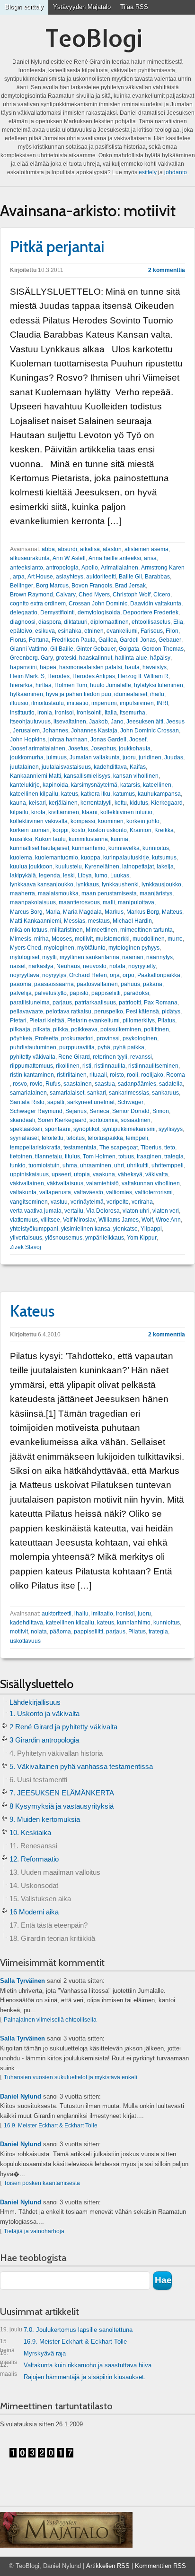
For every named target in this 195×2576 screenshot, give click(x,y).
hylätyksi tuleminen (159, 685)
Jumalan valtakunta (95, 757)
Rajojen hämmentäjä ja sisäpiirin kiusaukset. (85, 2377)
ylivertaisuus (26, 1238)
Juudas (174, 757)
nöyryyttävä (25, 975)
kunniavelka (124, 848)
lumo (101, 876)
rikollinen (68, 1066)
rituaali (98, 1075)
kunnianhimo (89, 848)
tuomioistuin (44, 1165)
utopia (82, 1174)
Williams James (119, 1220)
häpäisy (160, 658)
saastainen (78, 1084)
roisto (117, 1075)
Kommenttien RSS (160, 2566)
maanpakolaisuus (33, 902)
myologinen (59, 948)
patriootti (130, 1003)
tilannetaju (49, 1156)
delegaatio (24, 612)
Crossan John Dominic (98, 604)
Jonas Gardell (108, 740)
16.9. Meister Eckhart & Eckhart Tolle (51, 2125)
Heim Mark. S (27, 676)
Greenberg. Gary (31, 658)
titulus (72, 1156)
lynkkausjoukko (161, 884)
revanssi (141, 1057)
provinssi (108, 1038)
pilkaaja (20, 1029)
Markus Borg (143, 912)
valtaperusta (55, 1192)
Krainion (141, 830)
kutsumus (164, 858)
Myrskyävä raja (33, 2355)
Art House (40, 577)
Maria (53, 912)
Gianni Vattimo (29, 649)
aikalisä (90, 549)
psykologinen (140, 1038)
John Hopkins (28, 740)
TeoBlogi (94, 38)
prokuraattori (77, 1038)
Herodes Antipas (94, 676)
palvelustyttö (51, 993)
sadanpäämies (137, 1084)
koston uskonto (107, 830)
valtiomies (119, 1192)
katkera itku (96, 794)
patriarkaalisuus (95, 1003)
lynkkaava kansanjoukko (42, 884)
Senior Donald (131, 1111)
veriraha (142, 1202)
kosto (78, 830)
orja (115, 975)
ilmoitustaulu (48, 703)
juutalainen (24, 767)
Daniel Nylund (21, 2096)
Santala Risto (27, 1102)
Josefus (78, 748)
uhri (119, 1165)
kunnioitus (156, 848)
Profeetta (47, 1038)
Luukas (120, 876)
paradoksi (136, 993)
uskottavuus (25, 1641)
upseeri (61, 1174)
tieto (170, 1148)
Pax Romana (161, 1003)
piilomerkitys (139, 1020)
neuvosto (95, 966)
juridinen (150, 757)
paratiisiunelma (30, 1003)
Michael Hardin (132, 921)
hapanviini (23, 667)
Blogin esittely (24, 7)
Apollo (90, 568)
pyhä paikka (129, 1047)
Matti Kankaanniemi (35, 921)
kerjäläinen (63, 803)
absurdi (67, 549)
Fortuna (39, 640)
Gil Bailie (62, 649)
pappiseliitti (106, 993)
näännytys (160, 957)
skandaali (22, 1120)
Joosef (138, 740)
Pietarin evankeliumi (93, 1020)
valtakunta (23, 1192)
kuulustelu (69, 867)
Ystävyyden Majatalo (82, 7)
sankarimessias (129, 1093)
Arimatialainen (120, 568)
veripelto (118, 1202)
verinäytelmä (87, 1202)
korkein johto (143, 821)
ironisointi (89, 713)
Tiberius (151, 1148)
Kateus (32, 1311)
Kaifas (138, 767)
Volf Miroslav (79, 1220)
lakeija (165, 867)
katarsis (130, 785)
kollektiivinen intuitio (126, 812)
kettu (121, 803)
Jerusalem (26, 731)
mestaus (99, 921)
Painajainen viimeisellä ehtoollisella (50, 2020)
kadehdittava (110, 767)
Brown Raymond (31, 595)
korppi (61, 830)
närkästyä (41, 966)
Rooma (176, 1075)
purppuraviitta (77, 1047)
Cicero (162, 595)
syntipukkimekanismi (129, 1129)
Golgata (129, 649)
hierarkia (21, 685)
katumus (124, 794)
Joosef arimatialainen (38, 748)
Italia (111, 713)
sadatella (171, 1084)
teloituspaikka (105, 1138)
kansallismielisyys (87, 776)
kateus (70, 794)
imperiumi (104, 703)
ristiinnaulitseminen (153, 1066)
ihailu (157, 694)
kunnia (120, 839)
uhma (70, 1165)
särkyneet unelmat (91, 1102)
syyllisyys (171, 1129)
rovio (36, 1084)
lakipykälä (23, 876)
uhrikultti (138, 1165)
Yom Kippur (142, 1238)
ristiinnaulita (110, 1066)
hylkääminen (27, 694)
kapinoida (55, 785)
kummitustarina (88, 839)
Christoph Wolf (132, 595)
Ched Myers (94, 595)
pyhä (104, 1047)
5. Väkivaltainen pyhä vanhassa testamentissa (81, 1766)
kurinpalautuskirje (126, 858)
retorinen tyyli (110, 1057)
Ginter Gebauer (96, 649)
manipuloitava (136, 902)
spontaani (58, 1129)
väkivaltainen (27, 1183)
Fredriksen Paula (74, 640)
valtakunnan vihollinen (151, 1183)
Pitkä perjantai (57, 247)
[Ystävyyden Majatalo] (66, 2530)
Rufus (53, 1084)
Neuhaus (68, 966)
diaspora (50, 622)
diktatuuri (76, 622)
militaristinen (66, 930)
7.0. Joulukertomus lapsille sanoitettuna (66, 2330)
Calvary (66, 595)
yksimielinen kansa (86, 1229)
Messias (75, 921)
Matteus (172, 912)
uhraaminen (96, 1165)
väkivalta (157, 1174)
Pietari (18, 1020)
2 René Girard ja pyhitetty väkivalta (63, 1727)
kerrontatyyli (96, 803)
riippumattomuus (31, 1066)
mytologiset (25, 957)
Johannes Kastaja (94, 731)
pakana (153, 984)
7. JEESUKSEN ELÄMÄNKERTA (62, 1793)
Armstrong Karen (163, 568)
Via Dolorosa (103, 1211)
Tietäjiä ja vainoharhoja (34, 2231)
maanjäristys (156, 893)
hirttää (44, 685)
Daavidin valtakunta (156, 604)
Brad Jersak (130, 586)
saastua (105, 1084)
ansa (150, 558)
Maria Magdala (82, 912)
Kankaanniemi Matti (35, 776)
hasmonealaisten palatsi (91, 667)
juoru (129, 757)
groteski (66, 658)
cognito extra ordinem (38, 604)
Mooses (62, 939)
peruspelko (109, 1012)
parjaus (62, 1003)
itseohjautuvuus (30, 722)
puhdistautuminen (33, 1047)
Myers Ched (26, 948)
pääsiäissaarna (54, 984)
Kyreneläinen (102, 867)
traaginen (149, 1156)
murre (175, 939)
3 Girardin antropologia (44, 1740)
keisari (37, 803)
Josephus (103, 748)
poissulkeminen (121, 1029)
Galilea (108, 640)
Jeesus (175, 722)
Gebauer (170, 640)
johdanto (176, 172)
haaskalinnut (96, 658)
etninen (94, 631)
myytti (49, 957)
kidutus (139, 803)
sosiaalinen (136, 1120)
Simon (161, 1111)
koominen (111, 821)
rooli (133, 1075)
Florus (18, 640)
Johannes (55, 731)
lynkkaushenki (120, 884)
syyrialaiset (24, 1138)
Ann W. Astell (69, 558)
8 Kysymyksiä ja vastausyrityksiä (62, 1806)
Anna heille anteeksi (115, 558)
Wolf (147, 1220)
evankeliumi (122, 631)
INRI (162, 703)
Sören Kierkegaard (62, 1120)
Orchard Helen (88, 975)
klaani (90, 812)
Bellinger (22, 586)
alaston (112, 549)
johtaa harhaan (68, 740)
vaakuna (104, 1174)
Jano (117, 722)
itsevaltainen (70, 722)
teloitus (75, 1138)
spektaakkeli (26, 1129)
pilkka (61, 1029)
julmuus (57, 757)
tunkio (18, 1165)
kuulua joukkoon (31, 867)
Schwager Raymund (36, 1111)
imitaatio (78, 703)
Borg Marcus (52, 586)
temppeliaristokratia (35, 1148)
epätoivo (21, 631)
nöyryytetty (142, 966)
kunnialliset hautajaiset (40, 848)
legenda (49, 876)
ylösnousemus (64, 1238)
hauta (132, 667)
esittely (148, 172)
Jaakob (98, 722)
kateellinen (157, 785)
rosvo (20, 1084)
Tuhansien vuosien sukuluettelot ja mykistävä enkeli (71, 2077)
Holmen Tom (71, 685)
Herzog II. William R (143, 676)
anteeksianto (27, 568)
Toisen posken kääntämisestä (42, 2183)
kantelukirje (25, 785)
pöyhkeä (21, 1038)
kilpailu (19, 812)
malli (109, 902)
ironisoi (64, 713)
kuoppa (91, 858)
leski (69, 876)
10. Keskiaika (30, 1832)
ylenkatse (125, 1229)
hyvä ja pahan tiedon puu (79, 694)
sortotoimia (104, 1120)
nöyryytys (54, 975)
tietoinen (21, 1156)
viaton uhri (136, 1211)
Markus (114, 912)
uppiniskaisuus (29, 1174)
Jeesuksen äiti (145, 722)
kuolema (21, 858)
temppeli (137, 1138)
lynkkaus (88, 884)
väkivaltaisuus (65, 1183)
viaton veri (166, 1211)
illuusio (19, 703)
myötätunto (91, 948)
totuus (126, 1156)
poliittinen (156, 1029)
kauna (18, 803)
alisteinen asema (146, 549)
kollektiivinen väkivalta (39, 821)
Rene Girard (74, 1057)
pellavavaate (27, 1012)
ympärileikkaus (105, 1238)
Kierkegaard (167, 803)
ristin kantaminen (32, 1075)
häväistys (155, 667)
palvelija (21, 993)
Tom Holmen (99, 1156)
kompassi (83, 821)
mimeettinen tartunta (146, 930)
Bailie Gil (130, 577)
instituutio (22, 713)
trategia (174, 1156)
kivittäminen (64, 812)
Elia (178, 622)
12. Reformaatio (34, 1859)
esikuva (45, 631)
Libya (85, 876)
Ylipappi (151, 1229)
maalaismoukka (58, 893)
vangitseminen (29, 1202)
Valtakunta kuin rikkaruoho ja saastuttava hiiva (76, 2367)
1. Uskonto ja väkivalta (44, 1713)
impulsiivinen (137, 703)
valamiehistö (102, 1183)
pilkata (42, 1029)
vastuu (59, 1202)
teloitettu (53, 1138)
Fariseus (152, 631)
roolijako (152, 1075)
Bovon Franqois (92, 586)
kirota (38, 812)
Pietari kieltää (47, 1020)
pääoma (21, 984)
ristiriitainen (72, 1075)
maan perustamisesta (109, 893)
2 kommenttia (167, 270)
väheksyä (130, 1174)
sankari (97, 1093)
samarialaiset (67, 1093)
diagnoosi (23, 622)
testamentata (80, 1148)
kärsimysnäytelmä (94, 785)
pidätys (171, 1012)
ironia (45, 713)
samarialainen (28, 1093)
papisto (79, 993)
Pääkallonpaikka (159, 975)
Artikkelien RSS (108, 2566)
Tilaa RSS (134, 7)
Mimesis (21, 939)
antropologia (62, 568)
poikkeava (84, 1029)
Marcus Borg (26, 912)
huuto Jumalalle (111, 685)
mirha (41, 939)
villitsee (50, 1220)
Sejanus (76, 1111)
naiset (18, 966)
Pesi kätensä (142, 1012)
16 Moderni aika (34, 1912)
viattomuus (24, 1220)
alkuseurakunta (30, 558)
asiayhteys (70, 577)
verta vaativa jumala (36, 1211)
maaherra (22, 893)
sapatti (56, 1102)
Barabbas (157, 577)
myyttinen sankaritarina (89, 957)
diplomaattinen (110, 622)
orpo (129, 975)
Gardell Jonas (138, 640)
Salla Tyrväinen (22, 1981)
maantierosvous (79, 902)
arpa (19, 577)
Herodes (58, 676)
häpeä (48, 667)
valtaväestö (89, 1192)
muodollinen (149, 939)
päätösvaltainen (97, 984)
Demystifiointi (58, 612)
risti (87, 1066)
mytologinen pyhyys (134, 948)
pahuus (130, 984)
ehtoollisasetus (151, 622)
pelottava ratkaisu (69, 1012)
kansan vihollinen (136, 776)
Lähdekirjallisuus (35, 1702)
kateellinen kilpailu (34, 794)
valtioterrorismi (154, 1192)
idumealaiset (131, 694)
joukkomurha (27, 757)
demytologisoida (99, 612)
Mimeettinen (102, 930)
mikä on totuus (29, 930)
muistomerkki (113, 939)
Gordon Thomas (163, 649)
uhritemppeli (168, 1165)
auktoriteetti (101, 577)
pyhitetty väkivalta (33, 1057)
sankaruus (165, 1093)
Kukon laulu (50, 839)
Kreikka (164, 830)
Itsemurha (133, 713)
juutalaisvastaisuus (66, 767)
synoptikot (86, 1129)
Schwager (130, 1102)
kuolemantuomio (57, 858)
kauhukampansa (159, 794)
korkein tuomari (30, 830)
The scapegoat (119, 1148)
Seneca (99, 1111)
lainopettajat (138, 867)
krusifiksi (21, 839)
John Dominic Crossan (150, 731)
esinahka (70, 631)
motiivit (84, 939)
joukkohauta (135, 748)
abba (48, 549)
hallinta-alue (131, 658)
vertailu (74, 1211)
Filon (172, 631)
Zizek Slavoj (26, 1247)
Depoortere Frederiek (151, 612)
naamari (133, 957)
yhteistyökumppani (34, 1229)
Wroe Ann (168, 1220)
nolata (117, 966)
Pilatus (166, 1020)
